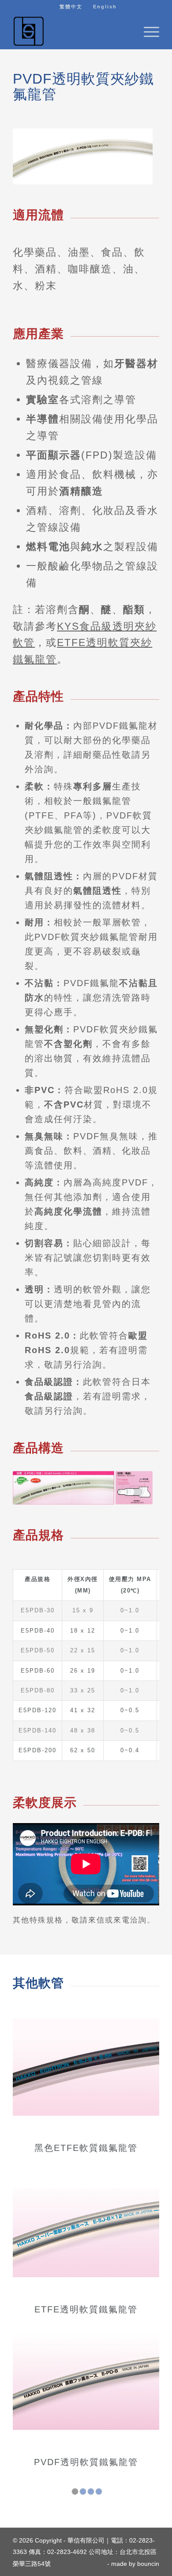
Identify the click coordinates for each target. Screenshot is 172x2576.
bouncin (148, 2564)
